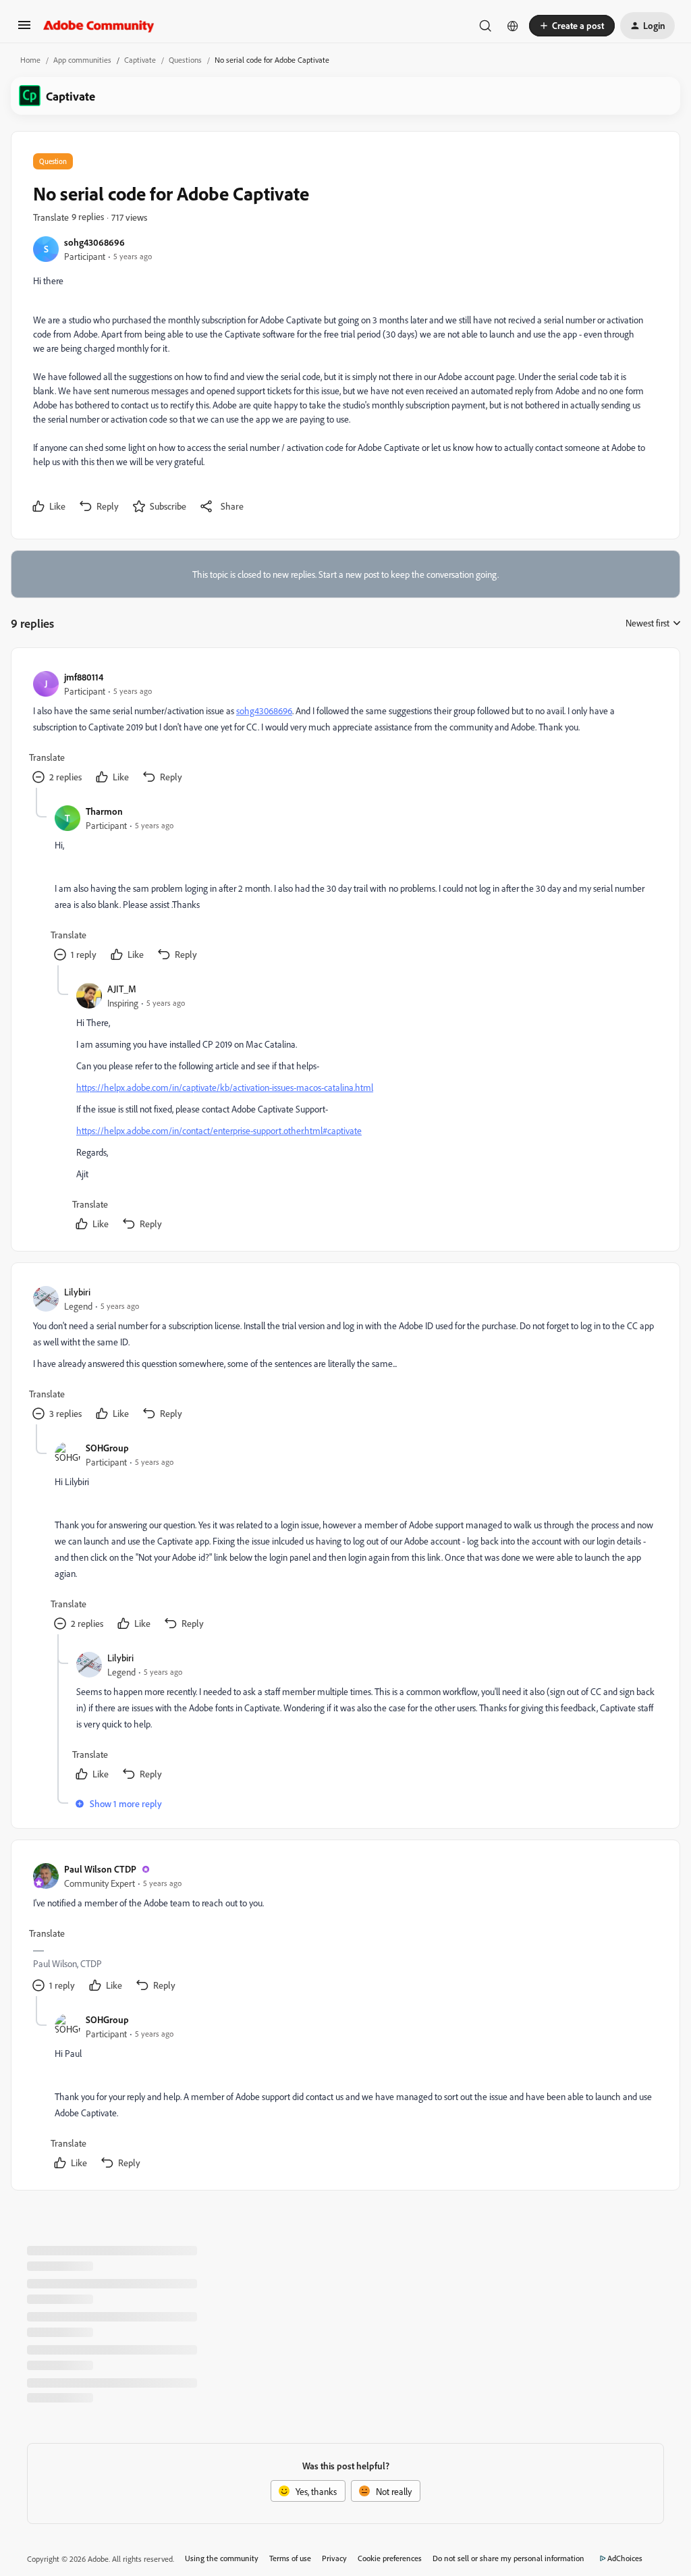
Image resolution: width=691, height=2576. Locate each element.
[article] (345, 729)
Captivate (140, 60)
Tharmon (104, 811)
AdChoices (625, 2558)
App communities (82, 60)
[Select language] (513, 26)
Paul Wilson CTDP (100, 1869)
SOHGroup (107, 1448)
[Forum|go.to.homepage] (99, 26)
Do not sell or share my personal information (508, 2558)
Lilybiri (77, 1292)
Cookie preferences (390, 2558)
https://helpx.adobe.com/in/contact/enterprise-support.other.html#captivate (219, 1130)
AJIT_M (122, 989)
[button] (24, 29)
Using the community (222, 2558)
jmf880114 (84, 677)
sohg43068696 (94, 242)
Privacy (334, 2558)
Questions (185, 60)
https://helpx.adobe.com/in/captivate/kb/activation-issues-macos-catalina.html (225, 1087)
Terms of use (290, 2558)
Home (30, 60)
